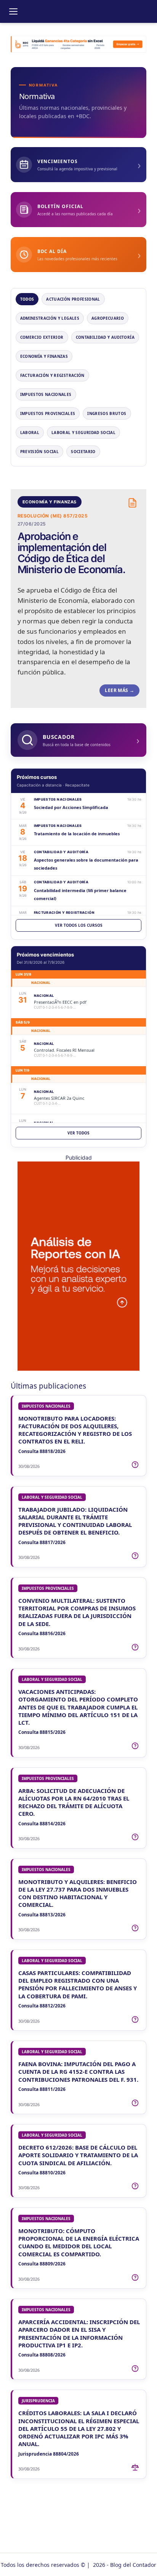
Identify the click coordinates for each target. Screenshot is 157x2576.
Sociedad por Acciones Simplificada (71, 807)
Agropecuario (108, 318)
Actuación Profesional (73, 299)
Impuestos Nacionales (46, 394)
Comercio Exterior (42, 337)
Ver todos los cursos (79, 925)
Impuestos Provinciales (48, 413)
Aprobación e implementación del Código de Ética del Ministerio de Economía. (71, 553)
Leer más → (119, 690)
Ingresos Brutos (107, 413)
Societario (83, 452)
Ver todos (78, 1133)
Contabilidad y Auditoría (105, 337)
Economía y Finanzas (44, 356)
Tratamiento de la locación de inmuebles (77, 834)
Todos (27, 299)
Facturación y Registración (52, 375)
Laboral (30, 433)
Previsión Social (40, 452)
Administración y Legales (50, 318)
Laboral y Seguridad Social (83, 433)
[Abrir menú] (13, 11)
